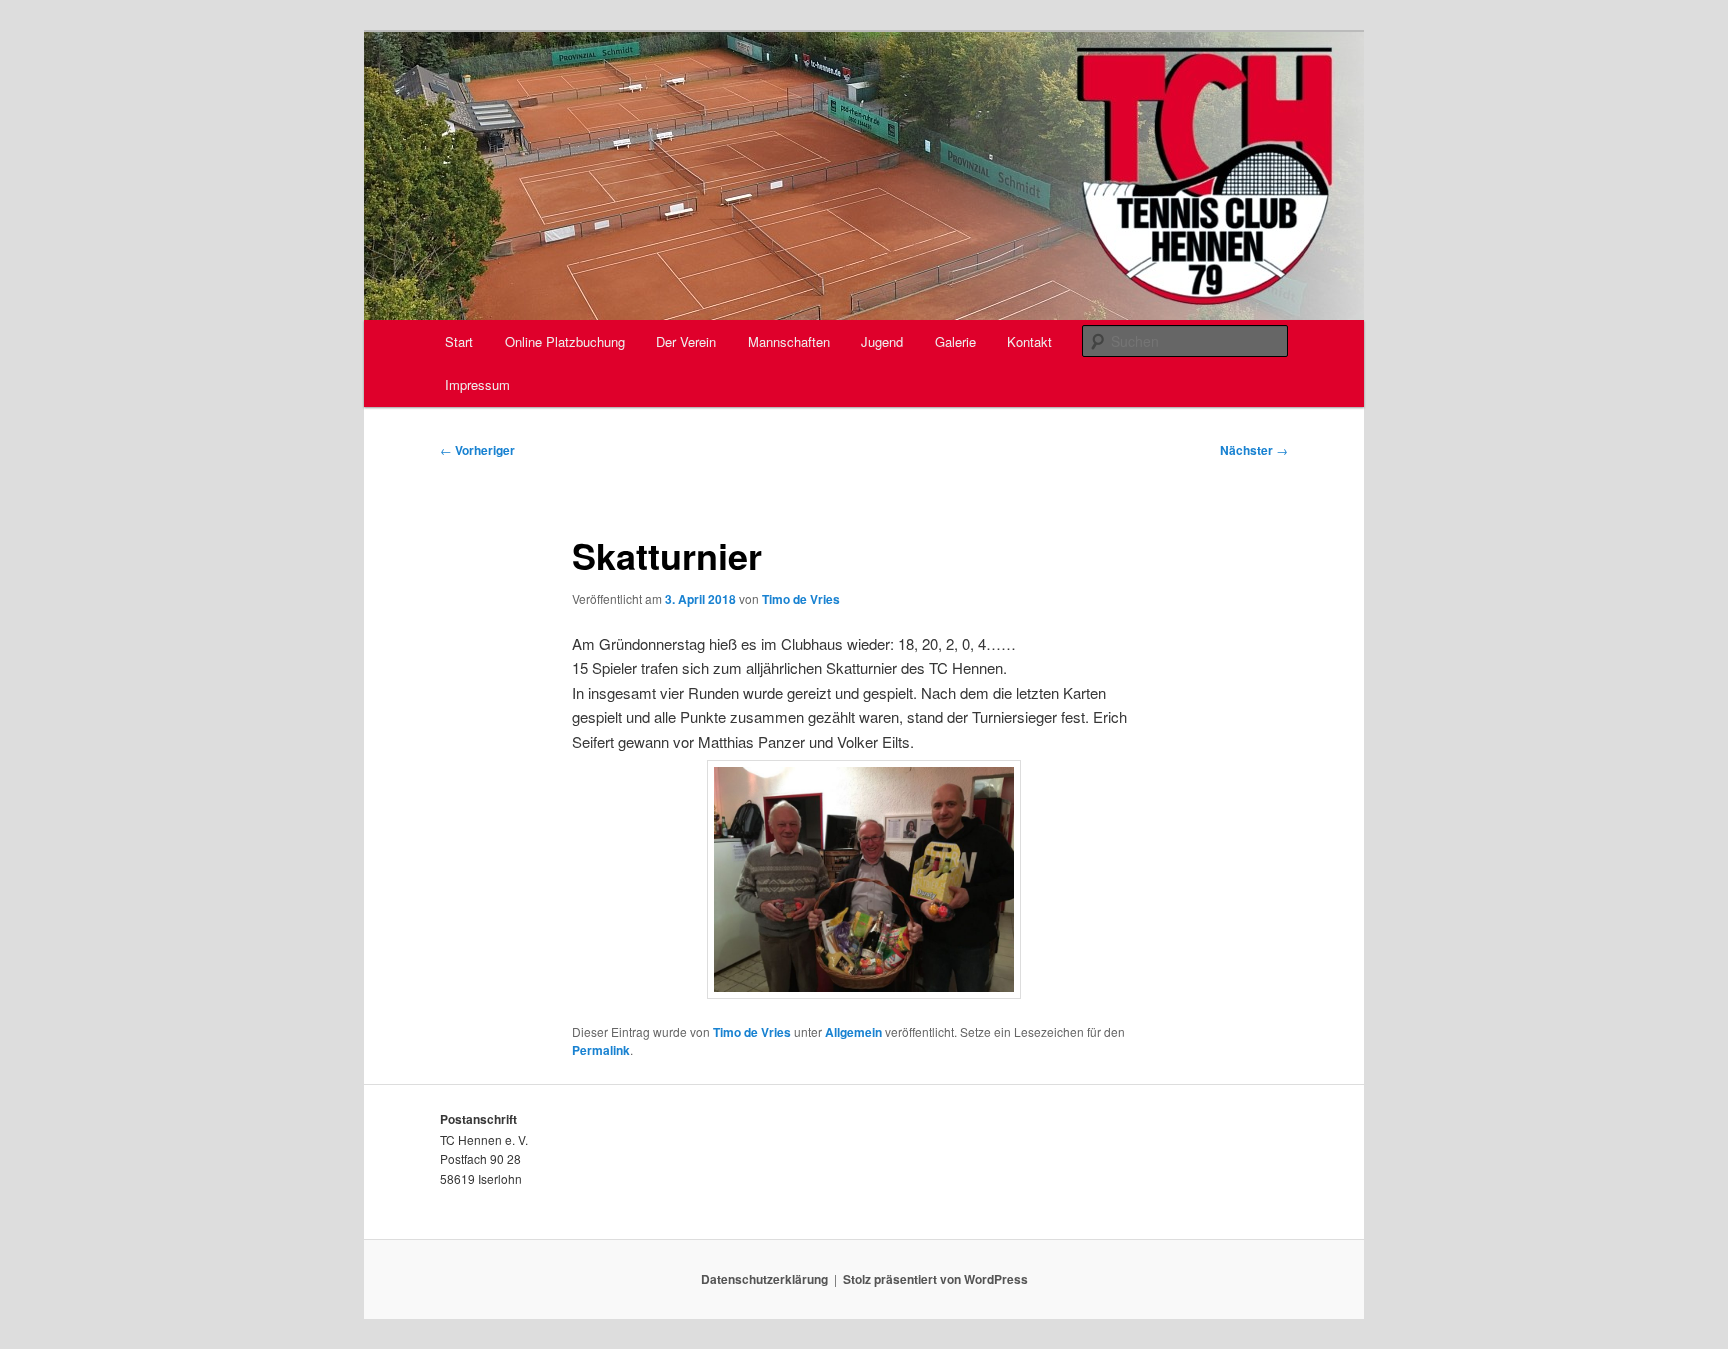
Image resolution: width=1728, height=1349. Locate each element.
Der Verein (686, 341)
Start (459, 341)
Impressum (477, 384)
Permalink (601, 1050)
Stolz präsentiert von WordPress (935, 1279)
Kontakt (1029, 341)
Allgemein (853, 1032)
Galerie (955, 341)
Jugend (882, 341)
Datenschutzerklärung (764, 1279)
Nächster (1254, 450)
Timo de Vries (801, 599)
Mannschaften (789, 341)
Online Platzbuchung (565, 341)
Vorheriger (477, 450)
